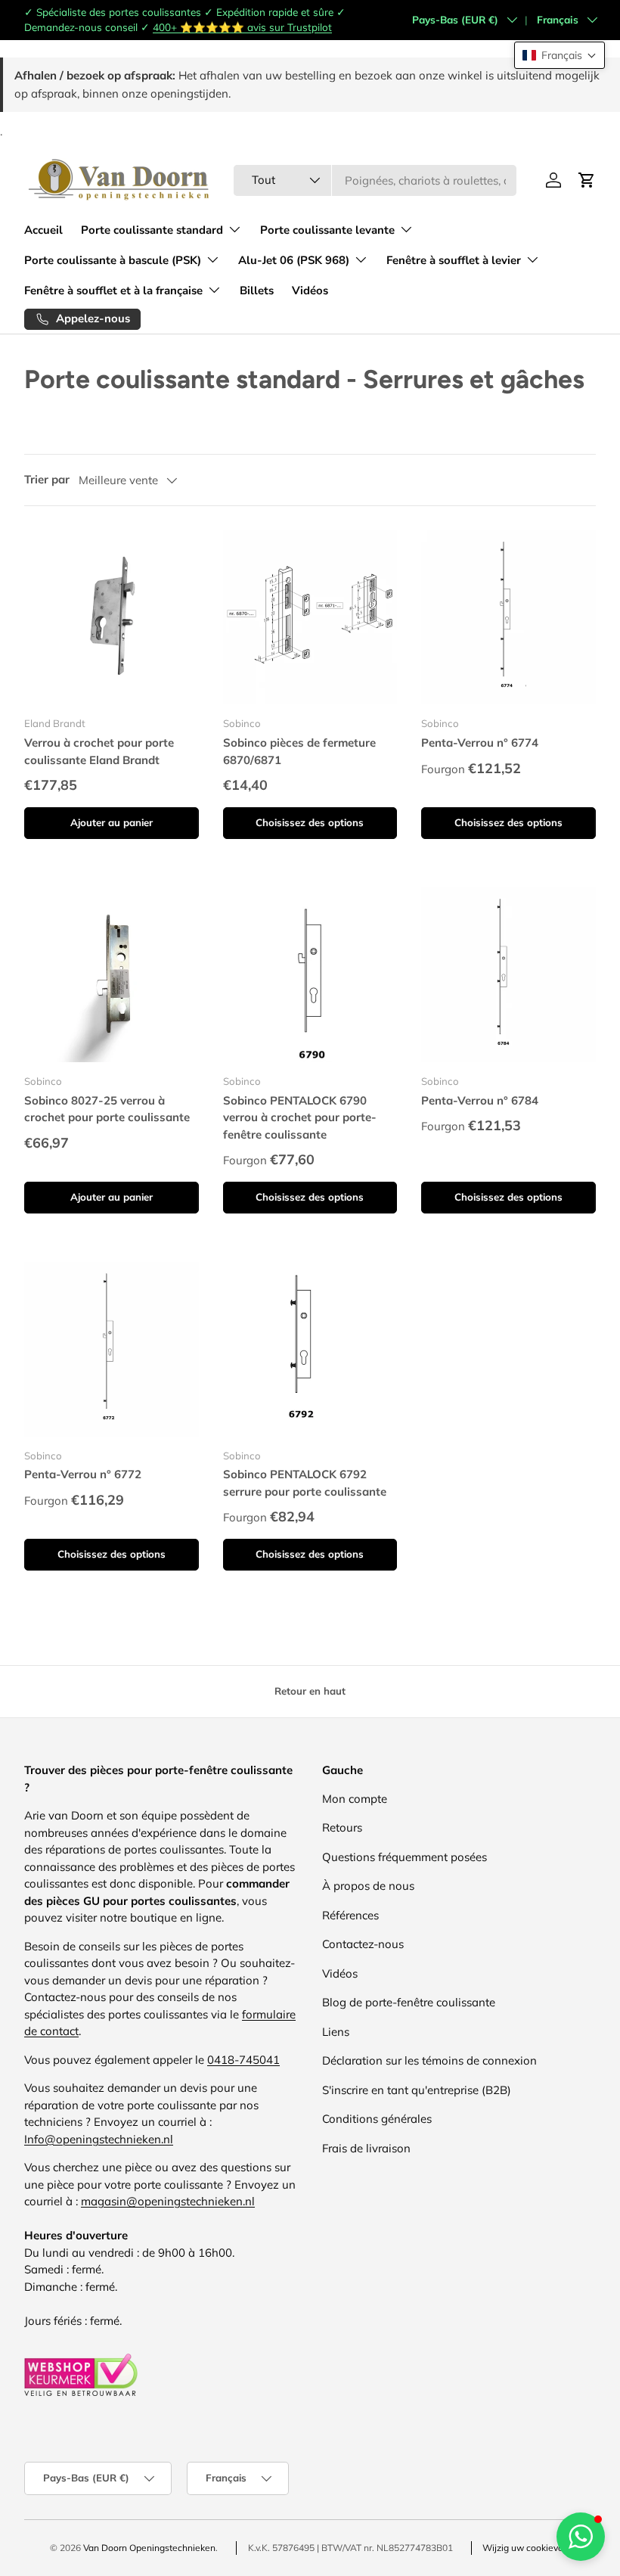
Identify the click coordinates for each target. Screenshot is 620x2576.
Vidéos (310, 291)
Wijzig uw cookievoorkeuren (541, 2548)
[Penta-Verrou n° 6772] (112, 1349)
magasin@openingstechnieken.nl (168, 2201)
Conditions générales (377, 2119)
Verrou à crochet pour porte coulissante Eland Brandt (99, 751)
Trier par (47, 479)
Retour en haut (310, 1691)
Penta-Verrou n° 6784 (480, 1100)
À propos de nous (368, 1886)
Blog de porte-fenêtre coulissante (409, 2002)
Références (350, 1915)
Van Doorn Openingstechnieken (149, 2548)
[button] (560, 55)
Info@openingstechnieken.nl (99, 2139)
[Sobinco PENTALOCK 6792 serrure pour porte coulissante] (310, 1349)
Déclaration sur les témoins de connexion (429, 2060)
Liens (336, 2032)
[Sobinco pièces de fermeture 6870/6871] (310, 618)
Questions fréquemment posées (405, 1857)
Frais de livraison (366, 2148)
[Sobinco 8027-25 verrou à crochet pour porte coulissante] (112, 975)
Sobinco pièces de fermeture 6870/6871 (299, 751)
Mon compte (355, 1799)
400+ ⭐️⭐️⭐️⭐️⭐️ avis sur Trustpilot (242, 27)
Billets (257, 291)
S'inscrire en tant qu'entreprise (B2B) (417, 2090)
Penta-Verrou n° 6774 (480, 743)
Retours (342, 1827)
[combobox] (375, 180)
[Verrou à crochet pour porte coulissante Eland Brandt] (112, 618)
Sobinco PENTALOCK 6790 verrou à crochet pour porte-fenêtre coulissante (300, 1117)
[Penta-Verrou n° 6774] (508, 618)
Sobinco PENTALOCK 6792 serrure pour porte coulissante (305, 1483)
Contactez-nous (363, 1944)
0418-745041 (243, 2060)
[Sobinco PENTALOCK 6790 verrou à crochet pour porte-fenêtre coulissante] (310, 975)
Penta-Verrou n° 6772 (83, 1474)
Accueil (43, 230)
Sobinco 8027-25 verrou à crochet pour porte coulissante (107, 1109)
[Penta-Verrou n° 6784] (508, 975)
